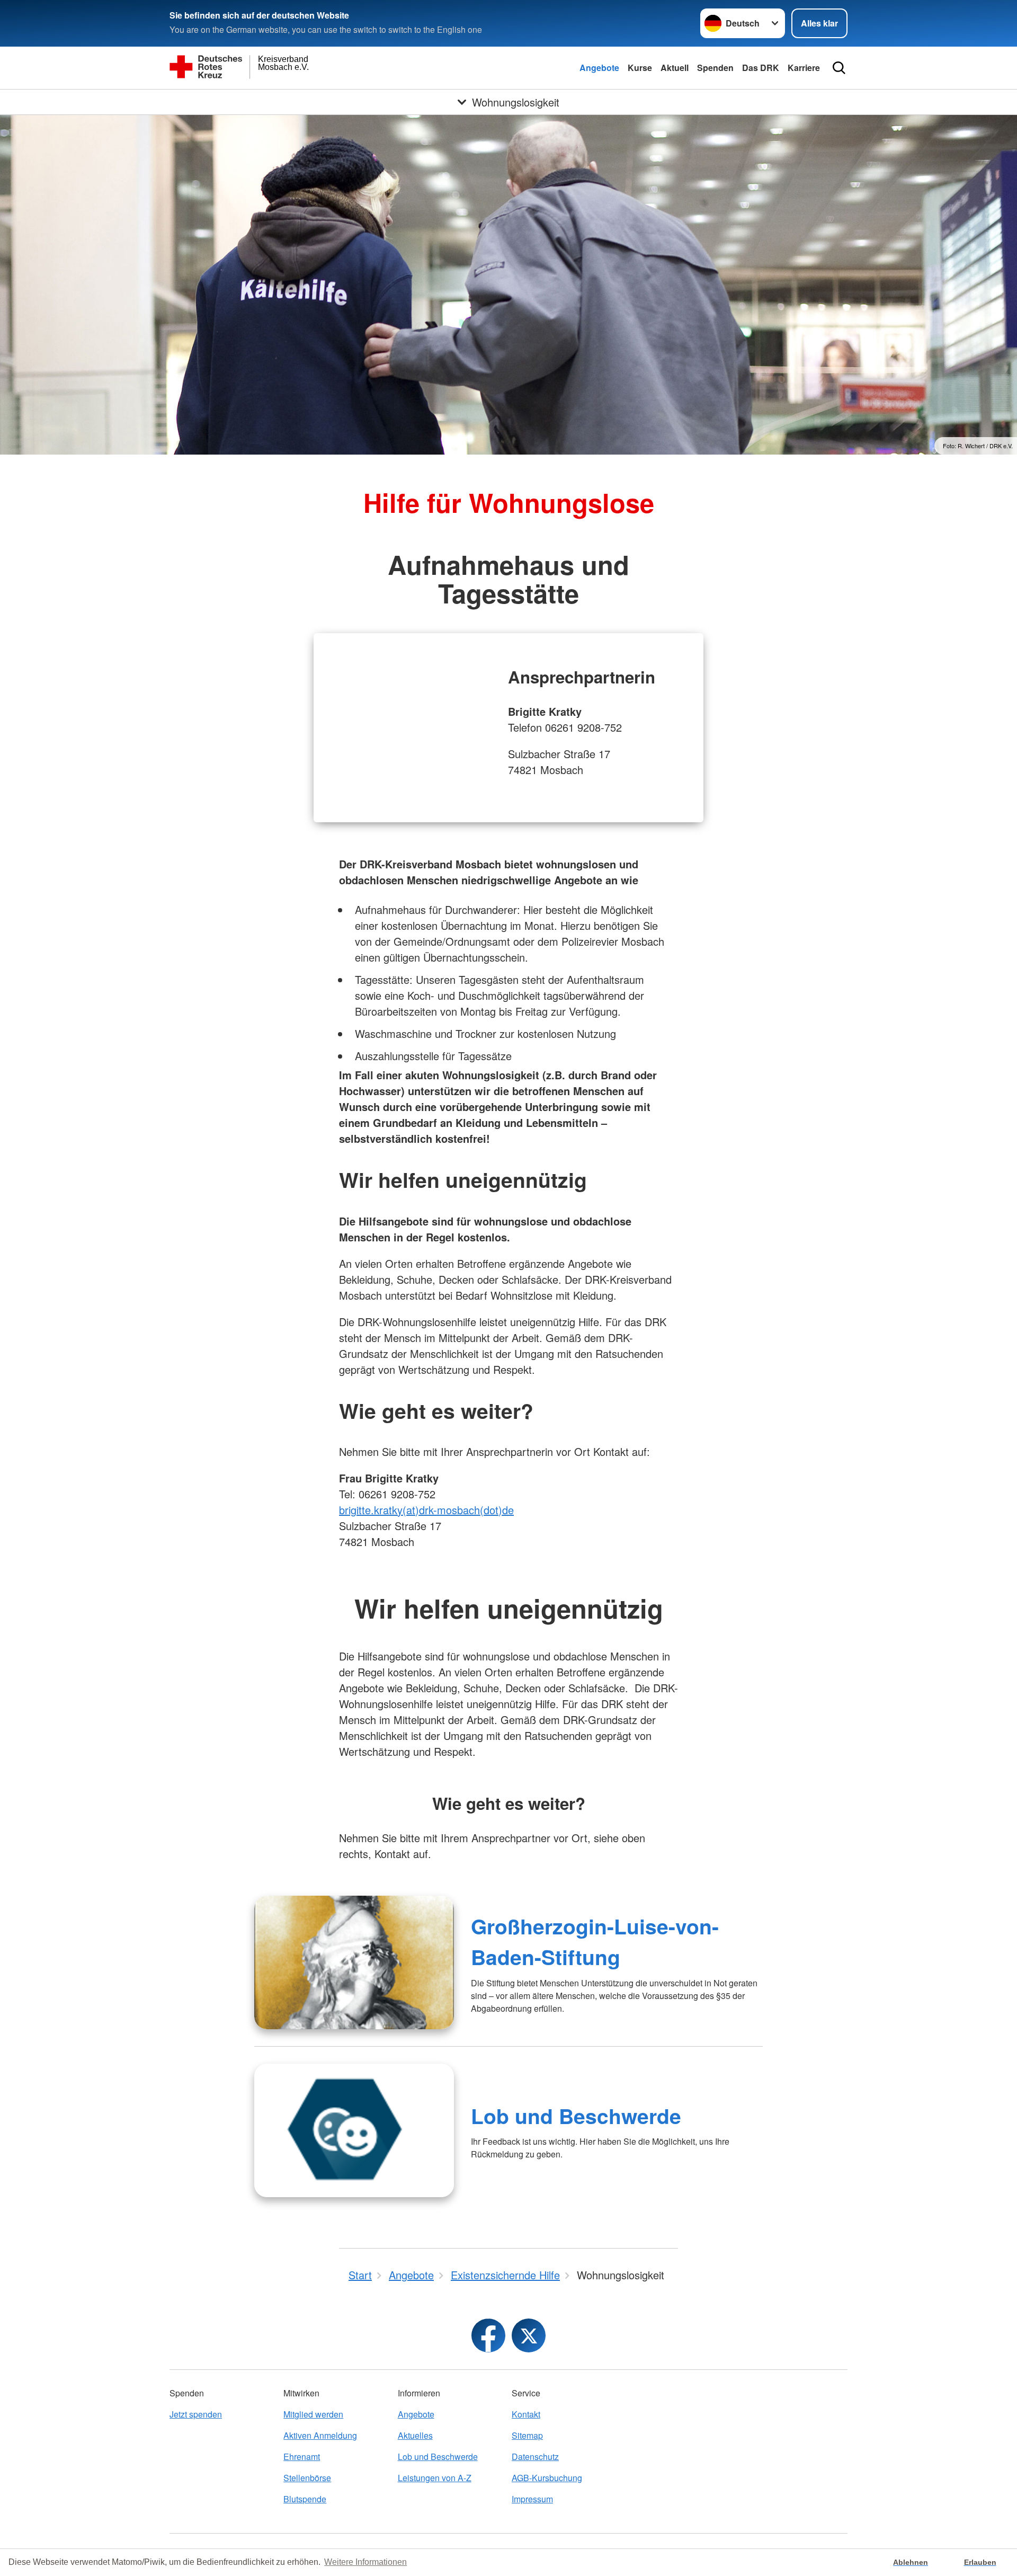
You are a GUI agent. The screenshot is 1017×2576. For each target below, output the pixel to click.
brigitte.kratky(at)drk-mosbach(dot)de (426, 1510)
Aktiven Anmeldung (320, 2435)
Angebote (599, 68)
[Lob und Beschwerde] (354, 2130)
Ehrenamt (302, 2457)
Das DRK (761, 68)
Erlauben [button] (980, 2562)
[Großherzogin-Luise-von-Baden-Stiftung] (354, 1962)
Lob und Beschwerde (576, 2116)
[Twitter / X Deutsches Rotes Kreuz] (529, 2335)
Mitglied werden (313, 2414)
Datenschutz (535, 2457)
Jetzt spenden (196, 2414)
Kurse (640, 68)
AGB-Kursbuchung (547, 2478)
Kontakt (526, 2414)
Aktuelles (415, 2435)
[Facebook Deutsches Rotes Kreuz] (488, 2335)
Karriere (804, 68)
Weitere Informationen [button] (365, 2562)
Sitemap (527, 2435)
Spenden (715, 68)
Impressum (532, 2499)
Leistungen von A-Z (435, 2478)
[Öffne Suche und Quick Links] (839, 68)
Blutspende (305, 2499)
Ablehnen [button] (911, 2562)
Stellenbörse (307, 2478)
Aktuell (675, 68)
